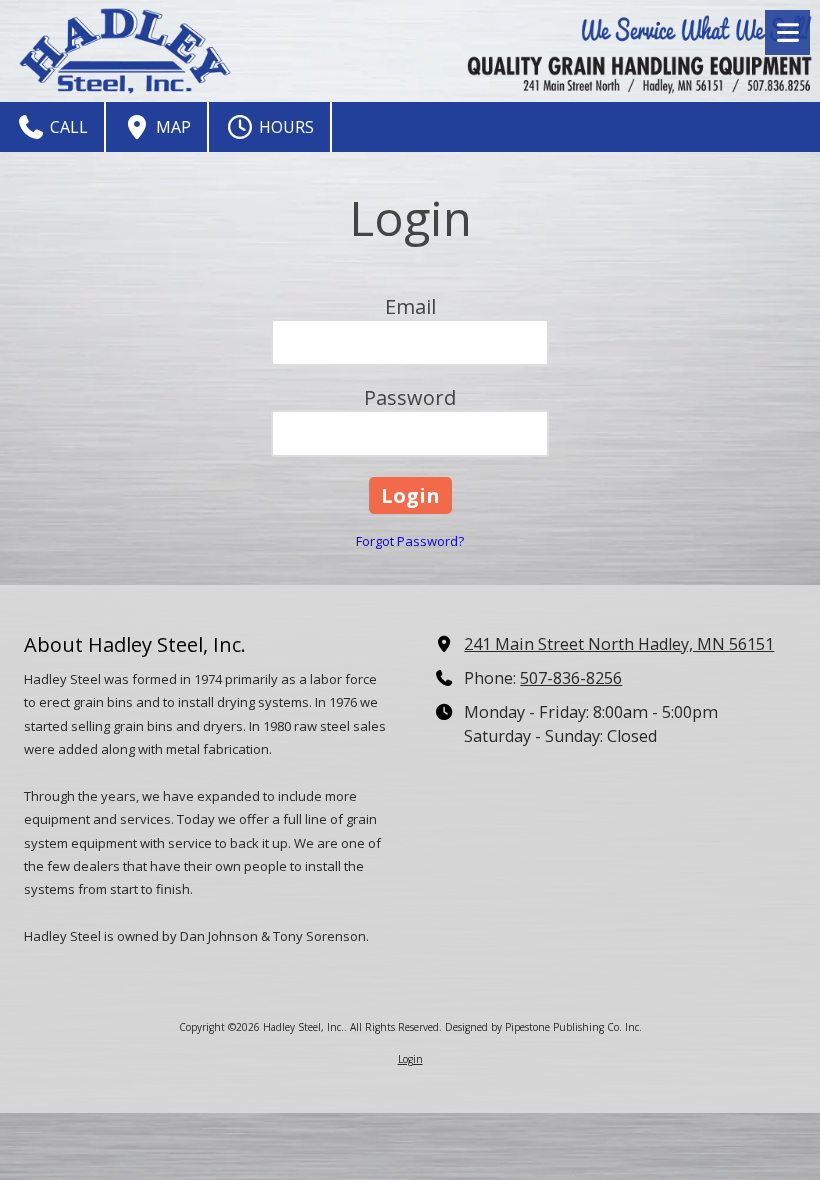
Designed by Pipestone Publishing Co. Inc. (543, 1027)
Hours (284, 127)
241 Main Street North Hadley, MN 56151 (619, 644)
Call (67, 127)
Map (171, 127)
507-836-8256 (571, 678)
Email (410, 306)
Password (410, 397)
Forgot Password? (410, 541)
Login (410, 1059)
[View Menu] (787, 32)
